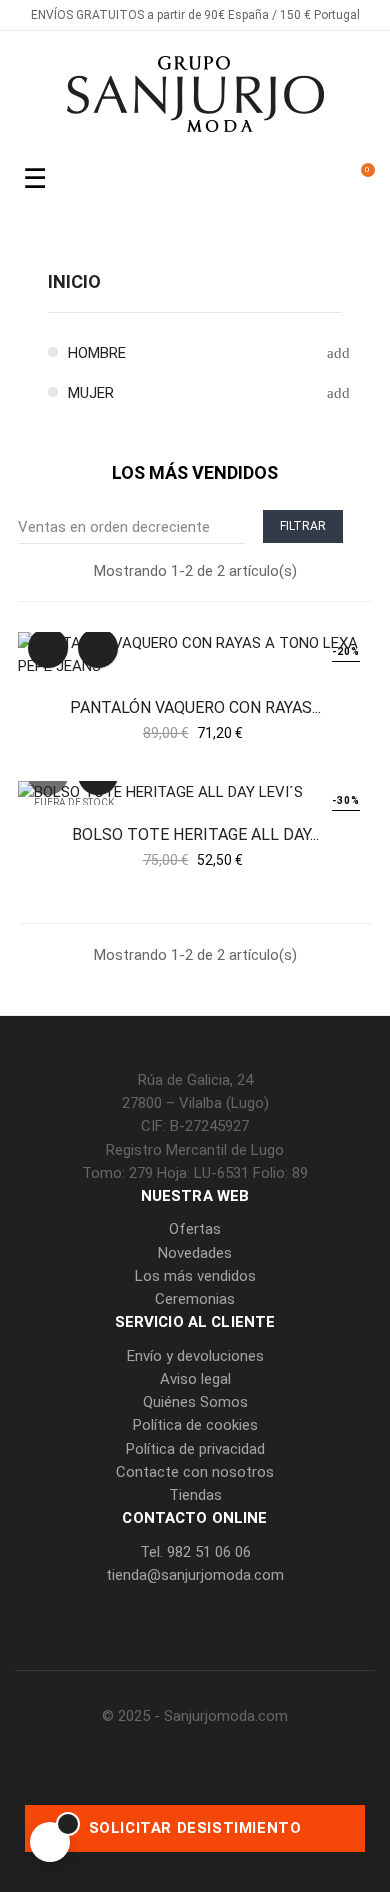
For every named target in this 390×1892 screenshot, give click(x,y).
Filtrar (303, 526)
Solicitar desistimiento (195, 1828)
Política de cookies (195, 1425)
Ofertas (195, 1229)
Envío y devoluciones (195, 1356)
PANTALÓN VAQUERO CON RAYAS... (195, 707)
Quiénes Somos (195, 1402)
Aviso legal (195, 1379)
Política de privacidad (195, 1449)
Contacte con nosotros (195, 1472)
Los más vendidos (195, 1276)
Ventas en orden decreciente (126, 527)
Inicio (74, 281)
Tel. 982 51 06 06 (195, 1552)
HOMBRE (97, 353)
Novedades (195, 1253)
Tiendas (195, 1495)
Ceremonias (195, 1299)
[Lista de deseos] (98, 648)
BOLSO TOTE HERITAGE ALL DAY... (195, 834)
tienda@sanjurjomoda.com (195, 1575)
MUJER (91, 393)
